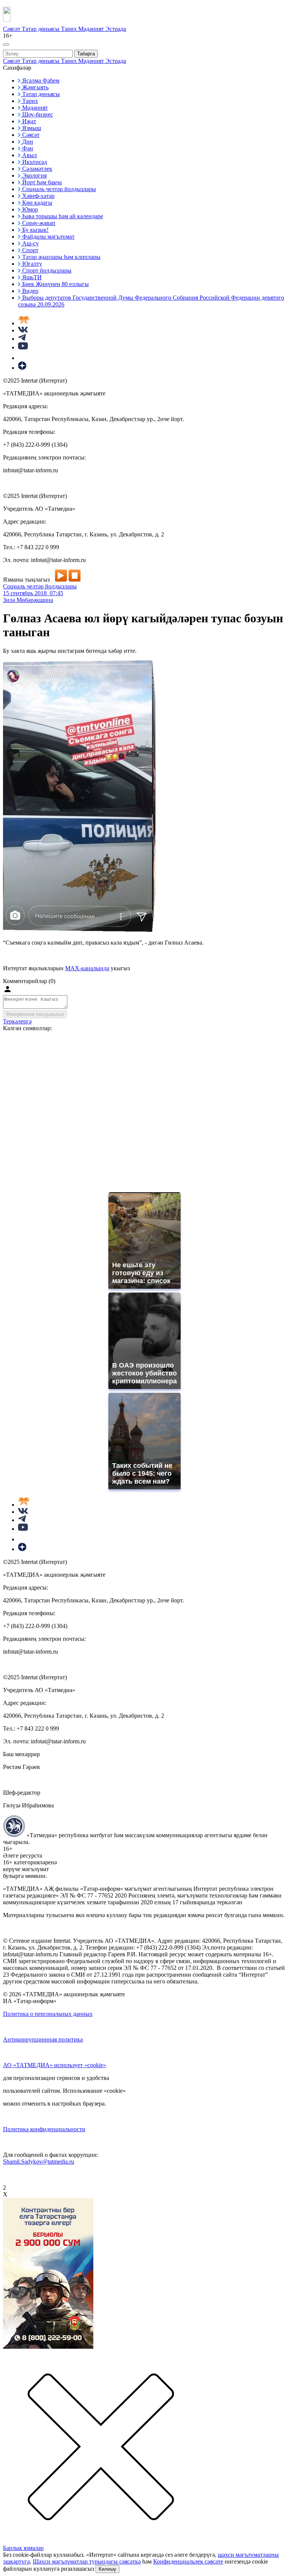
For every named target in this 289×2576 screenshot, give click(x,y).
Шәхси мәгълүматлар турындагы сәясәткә (87, 2561)
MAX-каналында (87, 968)
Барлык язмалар (23, 2548)
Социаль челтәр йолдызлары (40, 586)
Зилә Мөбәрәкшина (28, 600)
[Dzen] (22, 368)
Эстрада (116, 29)
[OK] (23, 358)
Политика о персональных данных (48, 2014)
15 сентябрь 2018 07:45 (33, 593)
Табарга (86, 54)
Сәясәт (12, 29)
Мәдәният (92, 29)
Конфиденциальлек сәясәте (188, 2561)
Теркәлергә (17, 1021)
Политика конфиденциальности (44, 2129)
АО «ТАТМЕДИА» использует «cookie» (55, 2065)
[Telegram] (22, 339)
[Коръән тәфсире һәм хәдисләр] (24, 323)
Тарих (70, 29)
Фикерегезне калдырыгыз (35, 1014)
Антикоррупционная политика (43, 2039)
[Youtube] (23, 347)
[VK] (23, 330)
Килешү (107, 2569)
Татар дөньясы (41, 29)
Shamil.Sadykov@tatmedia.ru (39, 2162)
